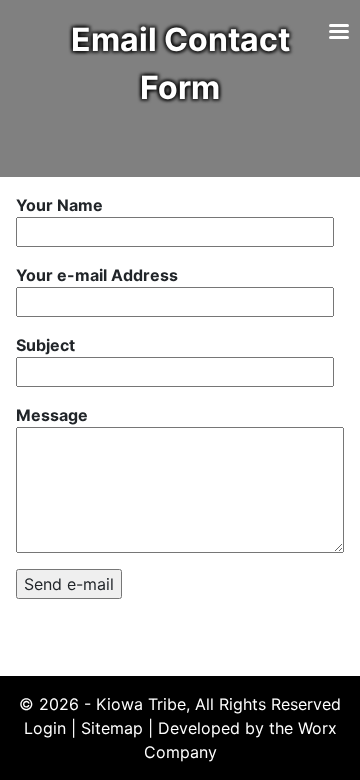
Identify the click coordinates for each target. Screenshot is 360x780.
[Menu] (338, 33)
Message (52, 415)
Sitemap (112, 728)
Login (45, 728)
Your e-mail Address (97, 275)
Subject (45, 345)
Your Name (59, 205)
